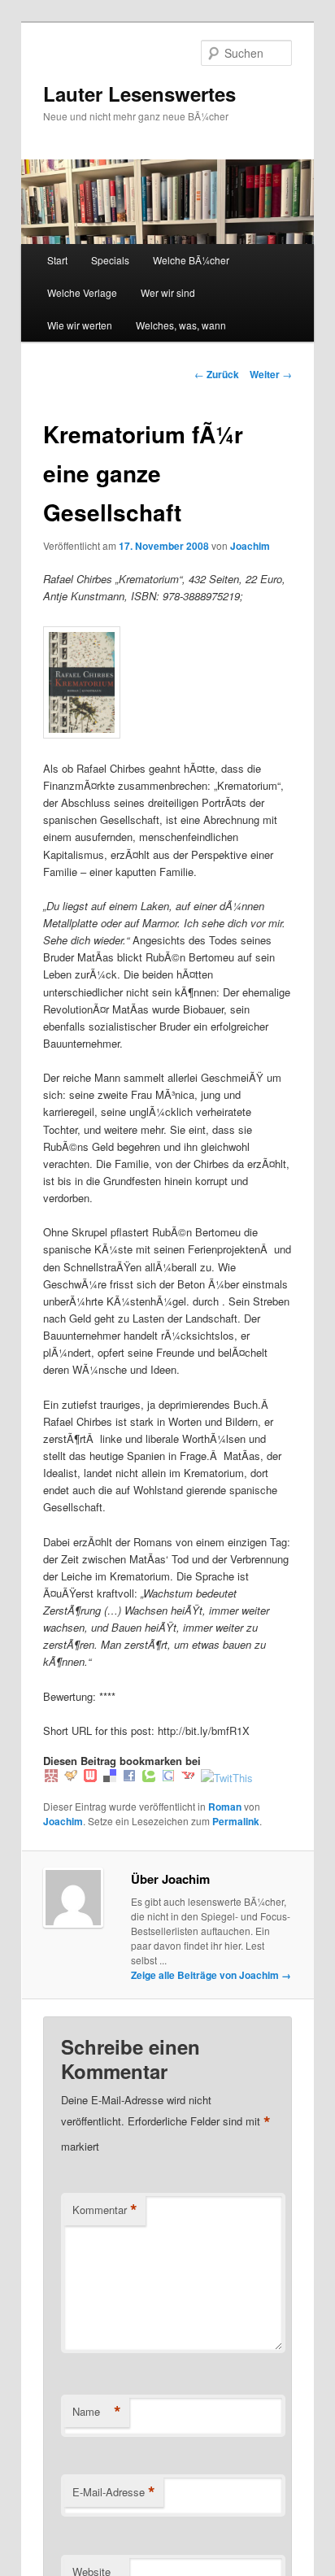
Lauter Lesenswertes (139, 94)
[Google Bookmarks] (168, 1778)
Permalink (236, 1821)
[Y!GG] (71, 1778)
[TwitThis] (227, 1778)
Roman (225, 1807)
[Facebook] (129, 1778)
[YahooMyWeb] (188, 1778)
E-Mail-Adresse (114, 2492)
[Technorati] (149, 1778)
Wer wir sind (168, 292)
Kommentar (105, 2210)
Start (57, 260)
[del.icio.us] (110, 1778)
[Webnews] (90, 1778)
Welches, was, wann (181, 325)
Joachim (250, 546)
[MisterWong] (51, 1778)
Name (97, 2412)
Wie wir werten (80, 325)
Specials (110, 260)
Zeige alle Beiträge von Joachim (211, 1975)
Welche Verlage (82, 292)
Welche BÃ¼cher (191, 260)
